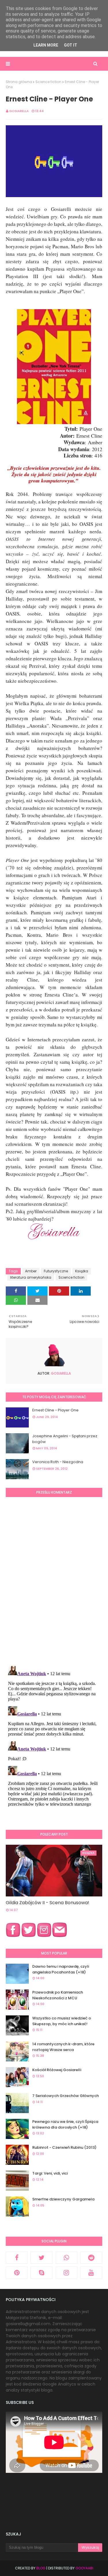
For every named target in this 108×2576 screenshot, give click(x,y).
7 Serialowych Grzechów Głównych (66, 2096)
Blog (41, 2568)
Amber (31, 1271)
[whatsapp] (67, 2258)
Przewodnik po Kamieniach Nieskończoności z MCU (58, 1995)
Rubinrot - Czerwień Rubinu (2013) (64, 2147)
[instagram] (67, 2273)
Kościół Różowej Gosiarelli (57, 2070)
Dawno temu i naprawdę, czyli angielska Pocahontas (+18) (61, 1969)
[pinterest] (17, 2273)
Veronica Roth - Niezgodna (58, 1462)
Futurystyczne (56, 1271)
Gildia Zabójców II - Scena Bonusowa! (48, 1903)
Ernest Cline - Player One (55, 1410)
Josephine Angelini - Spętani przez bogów (65, 1439)
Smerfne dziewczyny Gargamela (63, 2199)
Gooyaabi (84, 2568)
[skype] (41, 2273)
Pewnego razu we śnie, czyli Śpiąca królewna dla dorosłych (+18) (65, 2124)
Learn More (46, 45)
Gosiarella (19, 111)
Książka (82, 1271)
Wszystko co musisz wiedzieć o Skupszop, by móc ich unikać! (62, 2021)
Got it (71, 45)
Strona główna (19, 82)
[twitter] (41, 2258)
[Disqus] (54, 1581)
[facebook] (17, 2258)
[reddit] (91, 2258)
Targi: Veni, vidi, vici (50, 2173)
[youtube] (91, 2273)
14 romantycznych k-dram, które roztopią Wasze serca (63, 2047)
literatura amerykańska (31, 1277)
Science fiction (48, 82)
